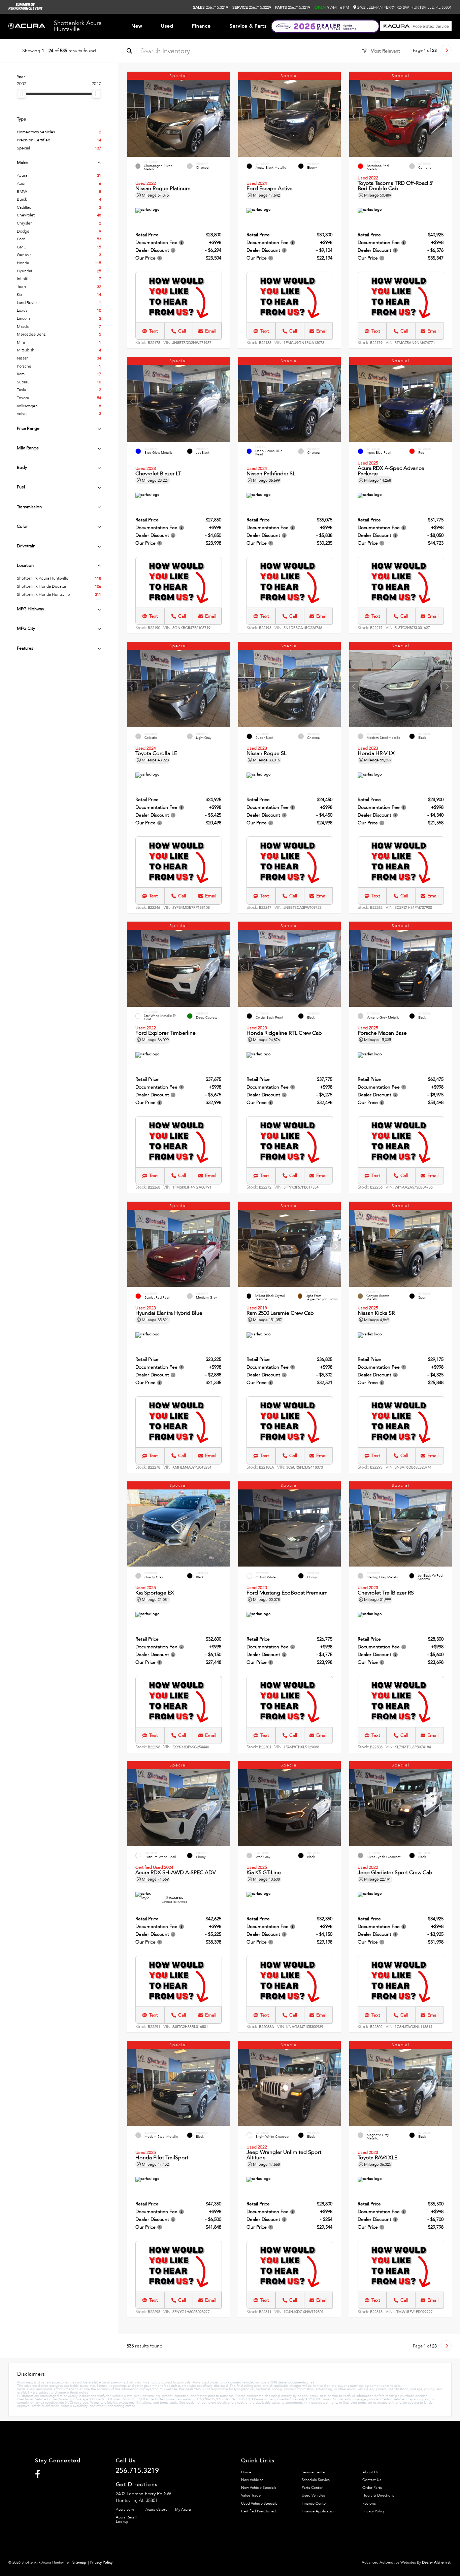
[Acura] (27, 26)
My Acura (183, 2510)
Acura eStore (156, 2510)
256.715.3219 (210, 7)
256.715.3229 (252, 7)
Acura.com (125, 2510)
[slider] (22, 94)
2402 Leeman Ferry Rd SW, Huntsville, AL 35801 (404, 7)
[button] (225, 116)
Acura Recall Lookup (126, 2519)
